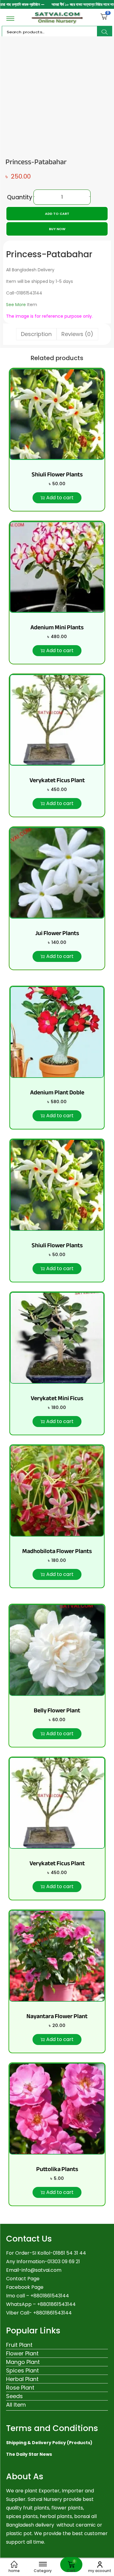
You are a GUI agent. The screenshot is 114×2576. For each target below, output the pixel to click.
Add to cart (57, 214)
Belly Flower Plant (57, 1710)
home (14, 2571)
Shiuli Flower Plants (57, 474)
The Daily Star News (29, 2454)
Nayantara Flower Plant (57, 2016)
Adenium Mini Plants (57, 627)
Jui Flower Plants (57, 933)
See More (16, 305)
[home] (14, 2564)
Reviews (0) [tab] (77, 334)
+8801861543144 (56, 2304)
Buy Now (57, 229)
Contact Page (23, 2279)
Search (105, 32)
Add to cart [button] (60, 498)
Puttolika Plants (57, 2169)
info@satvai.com (41, 2270)
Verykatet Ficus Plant (57, 780)
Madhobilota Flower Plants (57, 1551)
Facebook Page (25, 2287)
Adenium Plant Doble (57, 1092)
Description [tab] (36, 334)
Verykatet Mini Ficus (57, 1398)
